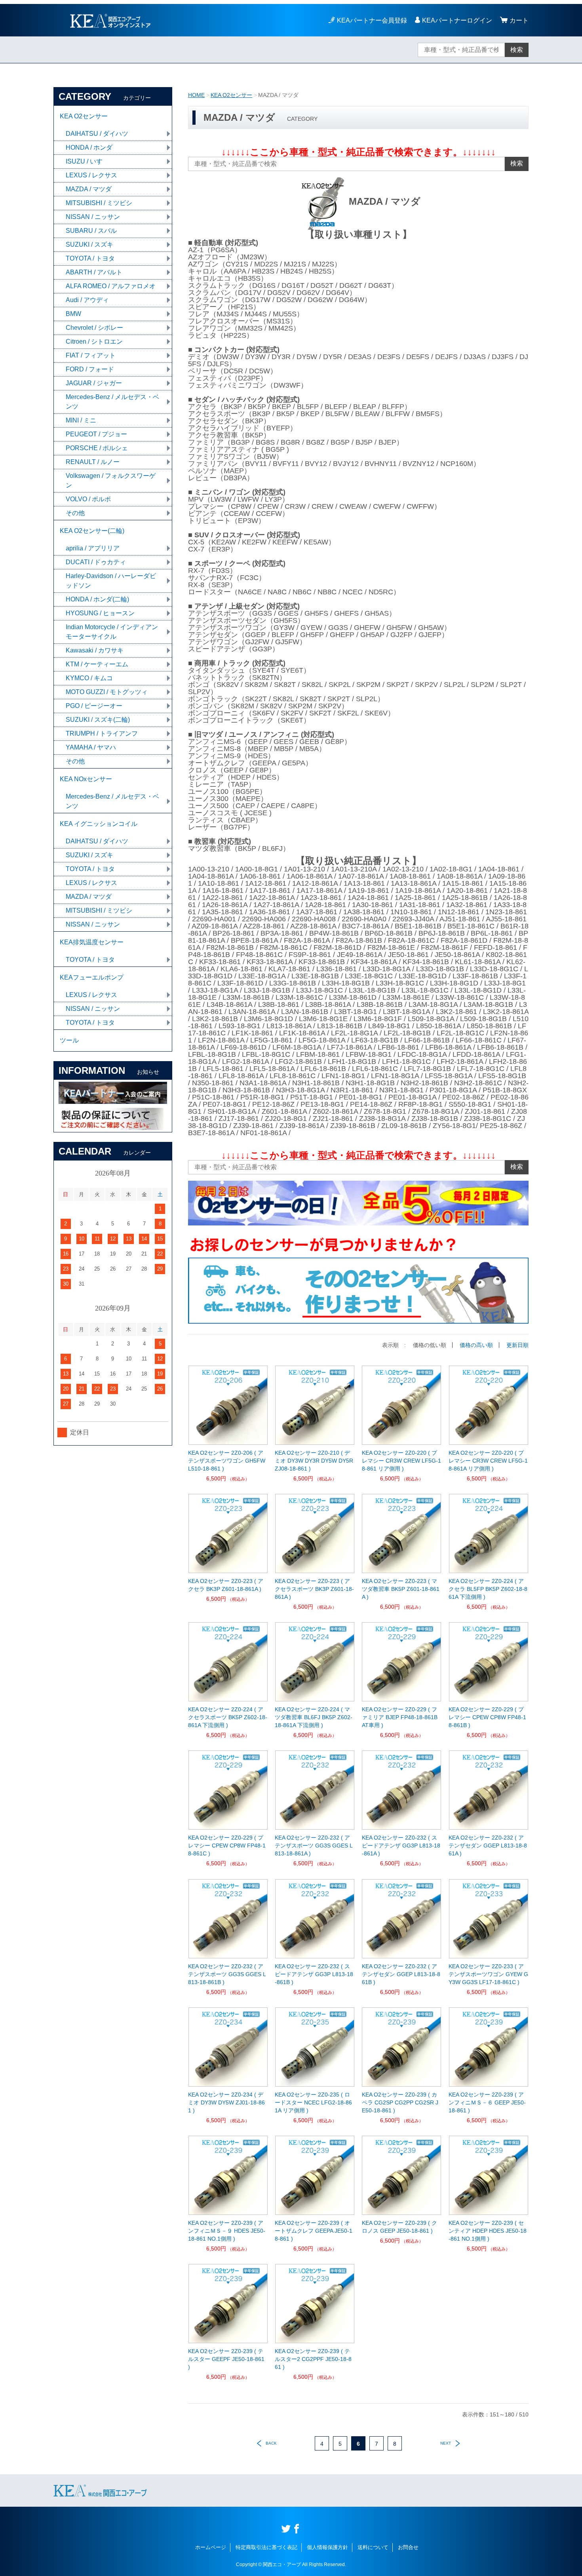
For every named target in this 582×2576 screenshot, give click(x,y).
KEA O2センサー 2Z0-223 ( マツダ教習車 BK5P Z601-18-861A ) (401, 1589)
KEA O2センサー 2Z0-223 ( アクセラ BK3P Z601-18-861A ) (226, 1585)
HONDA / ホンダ (89, 147)
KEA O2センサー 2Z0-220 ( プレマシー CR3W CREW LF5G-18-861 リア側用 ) (401, 1461)
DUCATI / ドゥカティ (96, 562)
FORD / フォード (90, 369)
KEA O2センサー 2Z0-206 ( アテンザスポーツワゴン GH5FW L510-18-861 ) (227, 1461)
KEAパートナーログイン (457, 20)
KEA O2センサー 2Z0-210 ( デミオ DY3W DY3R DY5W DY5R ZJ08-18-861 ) (314, 1461)
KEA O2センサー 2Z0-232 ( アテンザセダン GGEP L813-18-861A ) (488, 1845)
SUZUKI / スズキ (89, 244)
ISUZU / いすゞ (87, 161)
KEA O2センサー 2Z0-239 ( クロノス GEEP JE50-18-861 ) (399, 2227)
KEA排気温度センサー (92, 942)
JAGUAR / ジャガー (94, 383)
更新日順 (517, 1345)
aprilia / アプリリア (93, 548)
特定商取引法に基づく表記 (266, 2547)
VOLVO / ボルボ (88, 499)
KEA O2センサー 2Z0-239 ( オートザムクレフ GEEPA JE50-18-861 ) (314, 2231)
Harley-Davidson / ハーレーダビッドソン (111, 581)
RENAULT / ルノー (93, 462)
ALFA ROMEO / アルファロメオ (111, 286)
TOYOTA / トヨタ (90, 258)
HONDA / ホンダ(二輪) (97, 599)
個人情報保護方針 (327, 2547)
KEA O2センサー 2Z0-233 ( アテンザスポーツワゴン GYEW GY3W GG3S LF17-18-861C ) (488, 1974)
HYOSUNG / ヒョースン (100, 613)
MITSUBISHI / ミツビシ (99, 203)
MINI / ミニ (81, 420)
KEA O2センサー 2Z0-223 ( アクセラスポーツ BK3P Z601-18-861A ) (314, 1589)
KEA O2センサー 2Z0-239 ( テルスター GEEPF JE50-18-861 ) (226, 2359)
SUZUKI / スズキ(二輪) (98, 720)
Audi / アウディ (87, 300)
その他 (75, 513)
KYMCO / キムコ (89, 678)
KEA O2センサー (231, 95)
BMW (73, 314)
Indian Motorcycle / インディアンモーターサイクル (112, 632)
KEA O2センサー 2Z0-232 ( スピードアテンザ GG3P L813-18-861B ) (314, 1974)
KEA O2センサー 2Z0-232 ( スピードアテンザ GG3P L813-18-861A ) (401, 1845)
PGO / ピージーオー (94, 706)
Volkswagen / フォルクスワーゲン (111, 480)
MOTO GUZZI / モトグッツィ (107, 692)
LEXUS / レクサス (91, 175)
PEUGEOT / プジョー (96, 434)
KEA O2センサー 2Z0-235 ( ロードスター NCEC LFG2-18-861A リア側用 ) (313, 2102)
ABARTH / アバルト (94, 272)
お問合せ (408, 2547)
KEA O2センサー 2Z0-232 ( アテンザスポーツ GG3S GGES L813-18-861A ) (314, 1845)
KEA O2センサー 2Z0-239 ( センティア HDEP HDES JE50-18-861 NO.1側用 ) (488, 2231)
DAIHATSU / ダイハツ (97, 134)
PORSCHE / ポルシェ (97, 448)
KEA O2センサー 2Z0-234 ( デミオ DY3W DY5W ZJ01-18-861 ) (226, 2102)
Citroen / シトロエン (94, 342)
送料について (373, 2547)
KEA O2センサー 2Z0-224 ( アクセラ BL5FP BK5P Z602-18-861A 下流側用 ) (488, 1589)
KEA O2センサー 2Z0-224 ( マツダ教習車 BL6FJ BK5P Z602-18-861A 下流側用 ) (314, 1717)
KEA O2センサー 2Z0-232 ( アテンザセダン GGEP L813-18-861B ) (401, 1974)
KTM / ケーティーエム (97, 664)
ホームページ (211, 2547)
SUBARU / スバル (91, 231)
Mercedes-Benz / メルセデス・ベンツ (112, 402)
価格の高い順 (476, 1345)
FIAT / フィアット (91, 355)
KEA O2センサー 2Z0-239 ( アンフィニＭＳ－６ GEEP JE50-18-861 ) (487, 2102)
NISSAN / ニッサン (93, 217)
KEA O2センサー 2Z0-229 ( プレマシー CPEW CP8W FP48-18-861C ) (227, 1845)
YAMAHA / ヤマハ (91, 747)
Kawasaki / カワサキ (95, 650)
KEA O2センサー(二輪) (92, 531)
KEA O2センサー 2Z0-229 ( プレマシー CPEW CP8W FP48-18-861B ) (487, 1717)
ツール (69, 1040)
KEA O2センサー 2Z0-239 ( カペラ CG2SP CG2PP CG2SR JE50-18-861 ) (400, 2102)
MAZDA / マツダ (89, 189)
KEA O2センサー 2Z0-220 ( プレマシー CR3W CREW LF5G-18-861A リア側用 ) (488, 1461)
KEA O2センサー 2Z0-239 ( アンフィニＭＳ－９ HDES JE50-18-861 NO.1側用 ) (227, 2231)
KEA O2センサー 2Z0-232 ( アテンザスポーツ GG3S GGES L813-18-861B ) (227, 1974)
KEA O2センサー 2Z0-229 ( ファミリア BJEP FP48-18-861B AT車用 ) (400, 1717)
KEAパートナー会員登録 (372, 20)
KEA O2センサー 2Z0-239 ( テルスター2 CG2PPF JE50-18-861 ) (313, 2359)
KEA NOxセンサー (86, 779)
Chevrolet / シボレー (94, 328)
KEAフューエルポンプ (92, 977)
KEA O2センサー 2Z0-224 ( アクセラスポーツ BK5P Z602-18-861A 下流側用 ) (228, 1717)
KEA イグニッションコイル (99, 824)
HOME (196, 95)
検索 (517, 50)
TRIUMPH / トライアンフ (102, 733)
